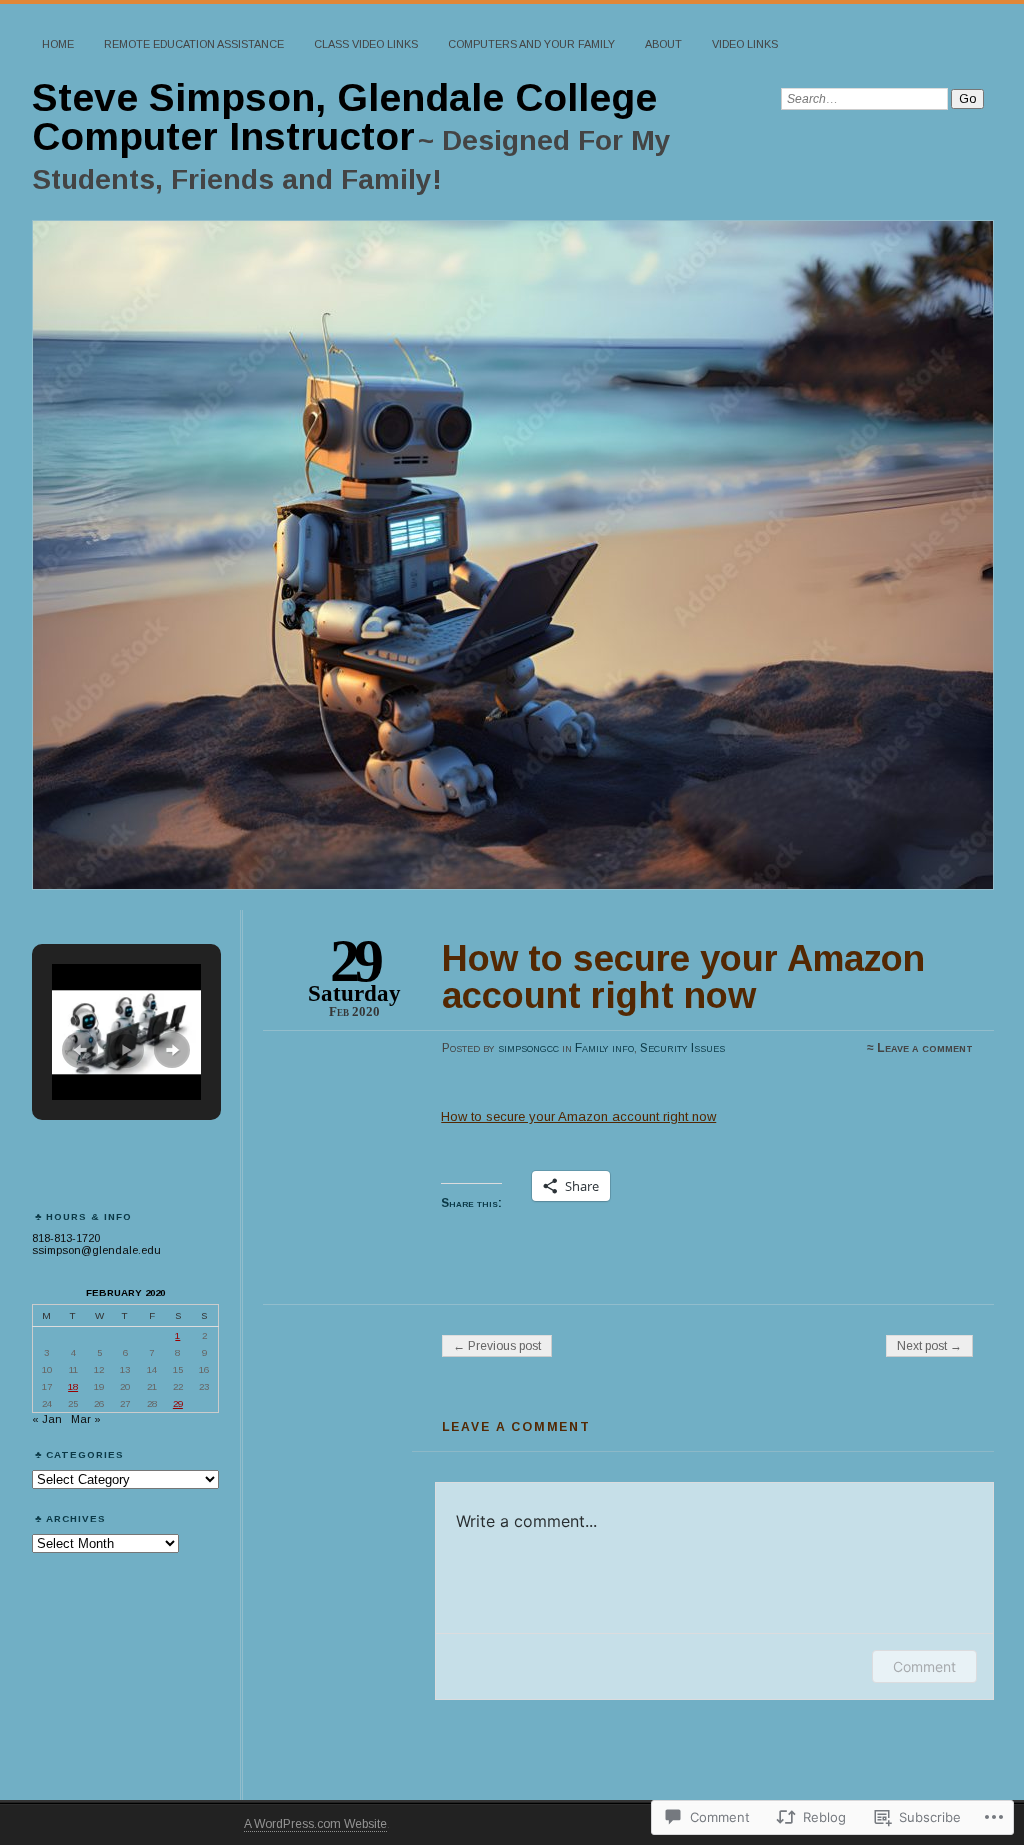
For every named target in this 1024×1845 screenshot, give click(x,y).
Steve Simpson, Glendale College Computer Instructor (344, 117)
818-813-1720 (66, 1238)
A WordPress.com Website (315, 1824)
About (663, 44)
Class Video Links (366, 44)
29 (178, 1403)
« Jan (47, 1419)
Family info (604, 1048)
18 (73, 1386)
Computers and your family (531, 44)
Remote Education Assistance (194, 44)
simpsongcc (528, 1048)
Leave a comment (925, 1048)
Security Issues (682, 1048)
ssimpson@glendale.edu (96, 1250)
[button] (80, 1050)
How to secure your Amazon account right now (578, 1116)
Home (58, 44)
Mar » (86, 1419)
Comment (924, 1666)
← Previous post (497, 1346)
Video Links (745, 44)
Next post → (929, 1346)
